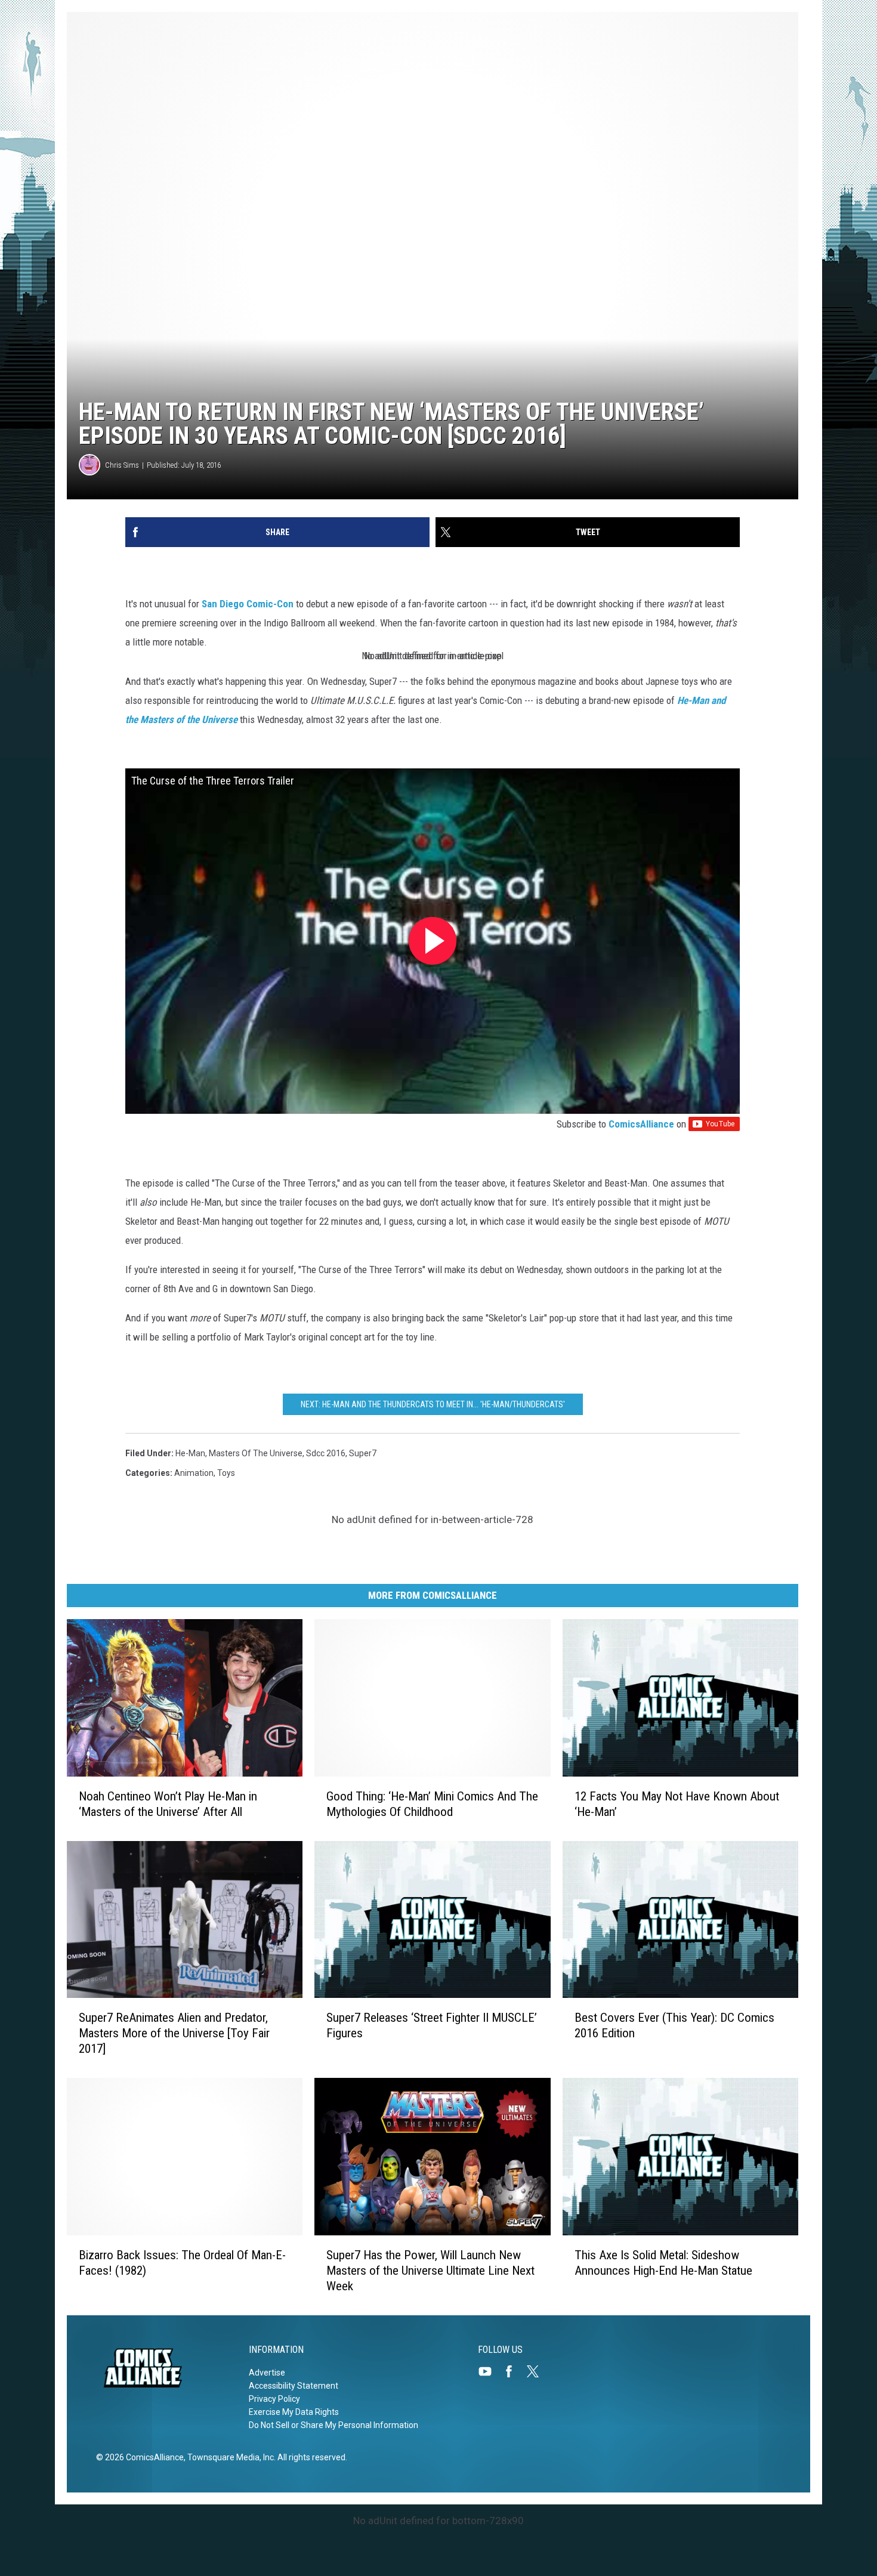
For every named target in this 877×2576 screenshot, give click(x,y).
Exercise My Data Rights (294, 2412)
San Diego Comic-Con (248, 604)
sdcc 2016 (326, 1453)
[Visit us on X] (538, 2371)
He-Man (190, 1453)
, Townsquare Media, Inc (229, 2457)
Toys (226, 1473)
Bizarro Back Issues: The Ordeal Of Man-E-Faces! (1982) (182, 2263)
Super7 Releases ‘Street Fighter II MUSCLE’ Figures (432, 2025)
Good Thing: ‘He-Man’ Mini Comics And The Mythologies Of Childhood (432, 1804)
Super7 (363, 1453)
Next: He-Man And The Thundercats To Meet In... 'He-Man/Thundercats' (433, 1404)
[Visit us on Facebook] (514, 2371)
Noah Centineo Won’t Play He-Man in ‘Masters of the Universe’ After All (168, 1804)
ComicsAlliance (641, 1124)
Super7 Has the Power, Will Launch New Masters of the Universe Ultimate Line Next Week (430, 2271)
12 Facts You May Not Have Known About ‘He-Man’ (677, 1804)
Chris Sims (122, 465)
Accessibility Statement (294, 2386)
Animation (194, 1473)
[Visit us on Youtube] (490, 2371)
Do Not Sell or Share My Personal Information (333, 2425)
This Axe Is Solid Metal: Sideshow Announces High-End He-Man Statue (663, 2263)
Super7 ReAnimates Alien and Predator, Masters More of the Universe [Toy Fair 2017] (174, 2033)
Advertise (267, 2373)
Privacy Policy (274, 2399)
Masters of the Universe (256, 1453)
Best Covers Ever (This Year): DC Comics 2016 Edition (674, 2025)
